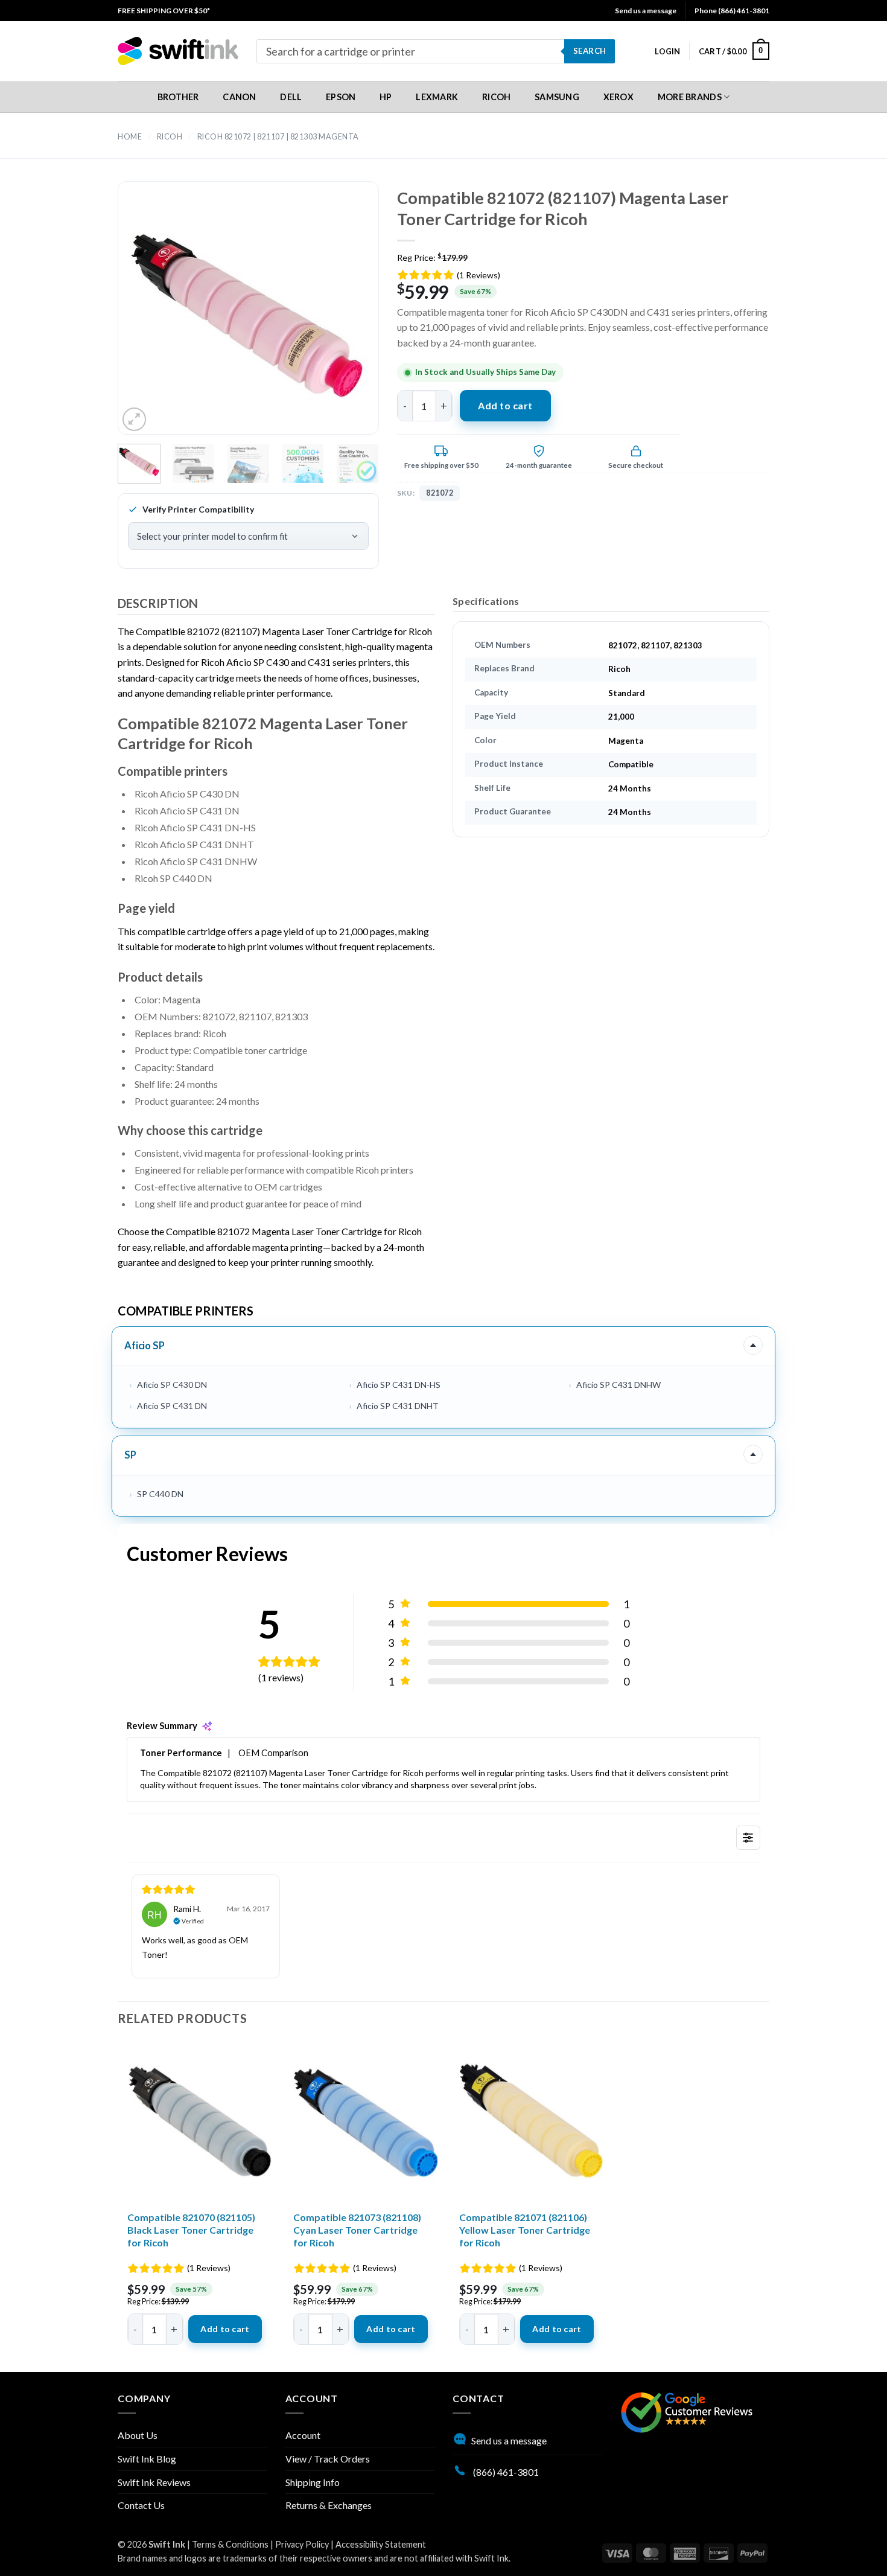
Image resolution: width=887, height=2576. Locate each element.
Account (303, 2435)
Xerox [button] (618, 97)
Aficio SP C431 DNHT (398, 1406)
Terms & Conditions (230, 2544)
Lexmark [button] (437, 97)
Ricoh (170, 137)
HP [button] (386, 97)
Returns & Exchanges (329, 2505)
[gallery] (248, 318)
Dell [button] (291, 97)
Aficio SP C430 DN (172, 1385)
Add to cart (505, 405)
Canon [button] (239, 97)
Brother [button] (178, 97)
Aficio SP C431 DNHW (618, 1385)
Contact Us (141, 2505)
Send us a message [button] (646, 11)
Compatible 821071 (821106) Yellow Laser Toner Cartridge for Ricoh (525, 2230)
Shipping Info (313, 2482)
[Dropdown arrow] (753, 1345)
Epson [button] (341, 97)
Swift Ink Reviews (154, 2482)
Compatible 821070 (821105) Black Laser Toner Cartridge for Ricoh (191, 2230)
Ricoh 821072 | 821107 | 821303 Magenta (278, 137)
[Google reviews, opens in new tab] (687, 2411)
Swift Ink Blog (147, 2459)
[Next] (348, 318)
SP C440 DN (160, 1494)
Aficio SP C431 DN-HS (399, 1385)
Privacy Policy (302, 2544)
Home (130, 137)
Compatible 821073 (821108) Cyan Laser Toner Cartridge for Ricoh (357, 2230)
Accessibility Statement (381, 2544)
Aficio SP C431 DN (172, 1406)
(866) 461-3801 (505, 2472)
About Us (138, 2435)
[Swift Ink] (178, 51)
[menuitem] (164, 11)
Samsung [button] (557, 97)
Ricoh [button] (496, 97)
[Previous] (148, 318)
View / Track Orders (328, 2459)
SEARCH (590, 51)
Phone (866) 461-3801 (732, 11)
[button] (667, 51)
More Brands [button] (690, 97)
